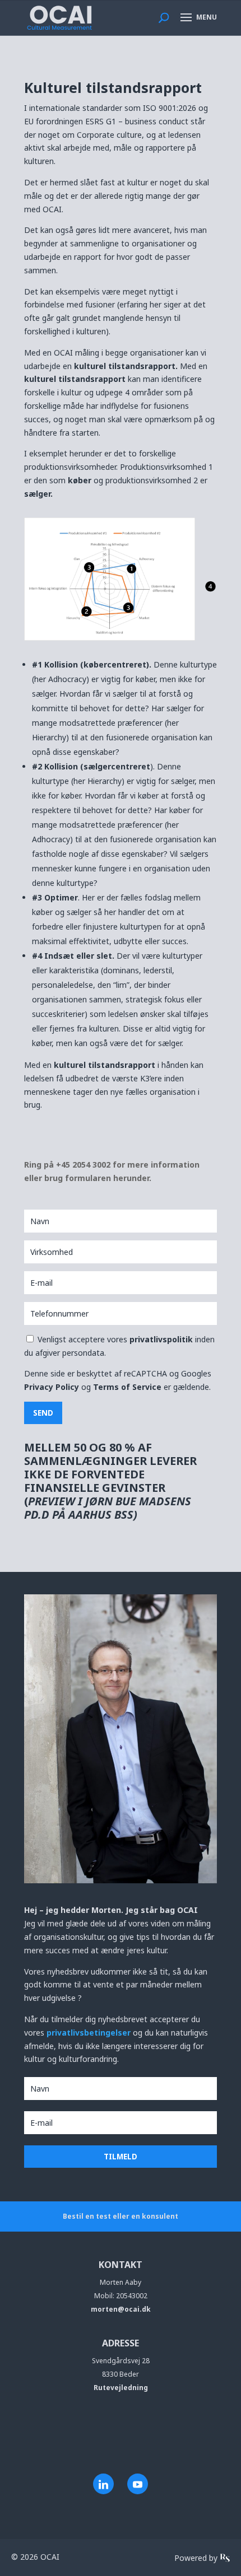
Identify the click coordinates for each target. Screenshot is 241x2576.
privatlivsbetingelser (90, 2033)
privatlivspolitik (162, 1339)
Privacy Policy (52, 1387)
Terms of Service (127, 1387)
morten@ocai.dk (121, 2309)
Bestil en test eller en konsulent (121, 2216)
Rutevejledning (121, 2388)
